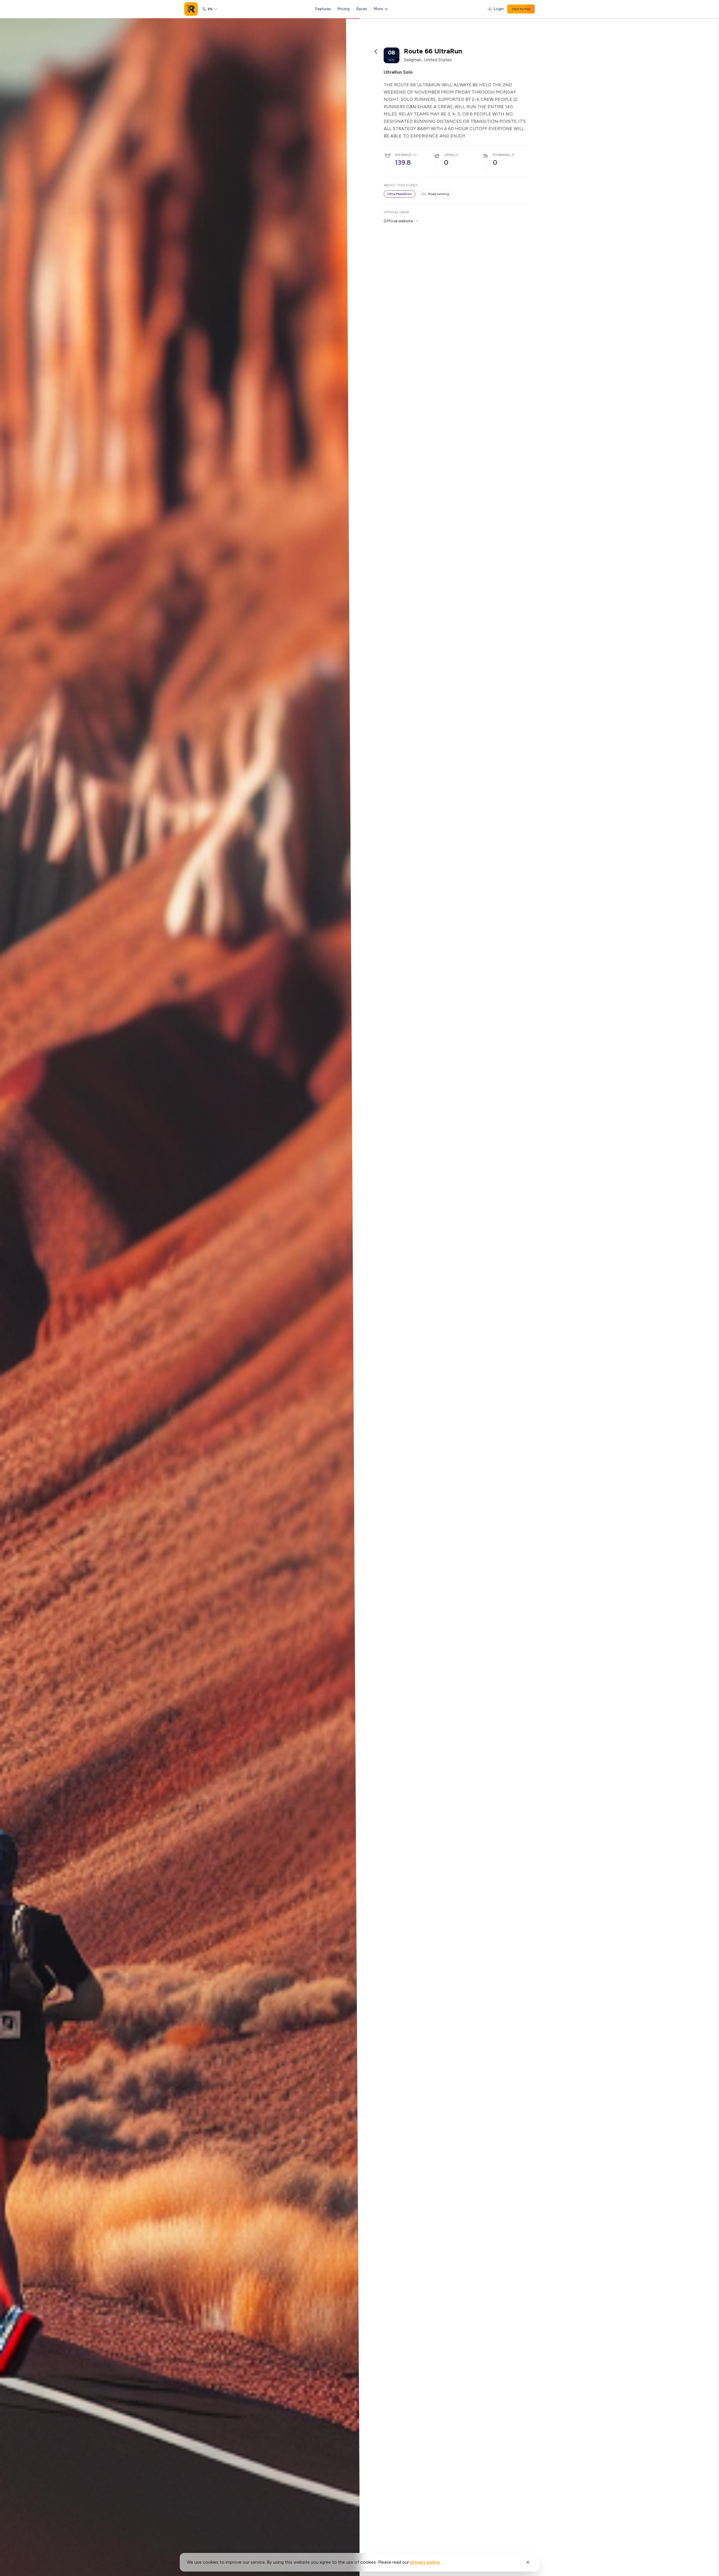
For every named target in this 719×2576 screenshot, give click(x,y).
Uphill (450, 155)
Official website (398, 221)
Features (323, 9)
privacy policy (425, 2562)
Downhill (502, 155)
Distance (403, 155)
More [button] (378, 9)
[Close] (528, 2562)
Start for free (521, 9)
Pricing (344, 9)
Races (362, 9)
